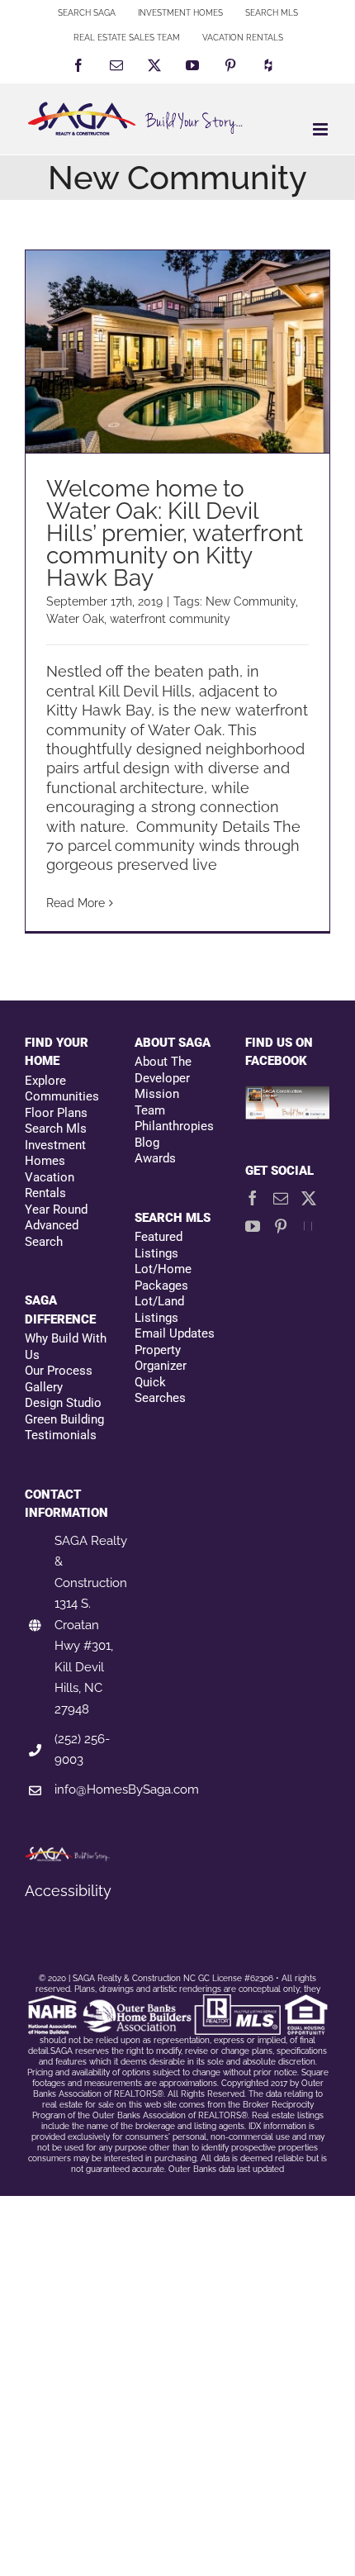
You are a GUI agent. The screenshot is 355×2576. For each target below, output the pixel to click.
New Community (251, 601)
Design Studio (63, 1403)
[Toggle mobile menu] (322, 129)
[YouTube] (253, 1226)
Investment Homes (55, 1153)
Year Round (56, 1210)
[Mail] (281, 1198)
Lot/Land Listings (159, 1309)
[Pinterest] (281, 1226)
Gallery (44, 1387)
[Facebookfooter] (288, 1095)
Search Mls (56, 1129)
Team (150, 1110)
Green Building (64, 1419)
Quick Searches (160, 1390)
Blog (147, 1143)
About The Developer (163, 1070)
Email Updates (175, 1333)
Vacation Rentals (50, 1186)
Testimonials (61, 1435)
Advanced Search (52, 1233)
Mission (157, 1094)
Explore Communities (62, 1089)
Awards (155, 1158)
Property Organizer (161, 1358)
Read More (76, 903)
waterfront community (170, 619)
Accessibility (68, 1891)
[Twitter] (309, 1198)
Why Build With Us (66, 1347)
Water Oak (75, 619)
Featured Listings (159, 1245)
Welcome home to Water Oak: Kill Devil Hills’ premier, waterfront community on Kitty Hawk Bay (175, 533)
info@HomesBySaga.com (127, 1789)
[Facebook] (253, 1198)
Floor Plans (56, 1113)
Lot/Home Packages (163, 1277)
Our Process (59, 1371)
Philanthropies (174, 1126)
